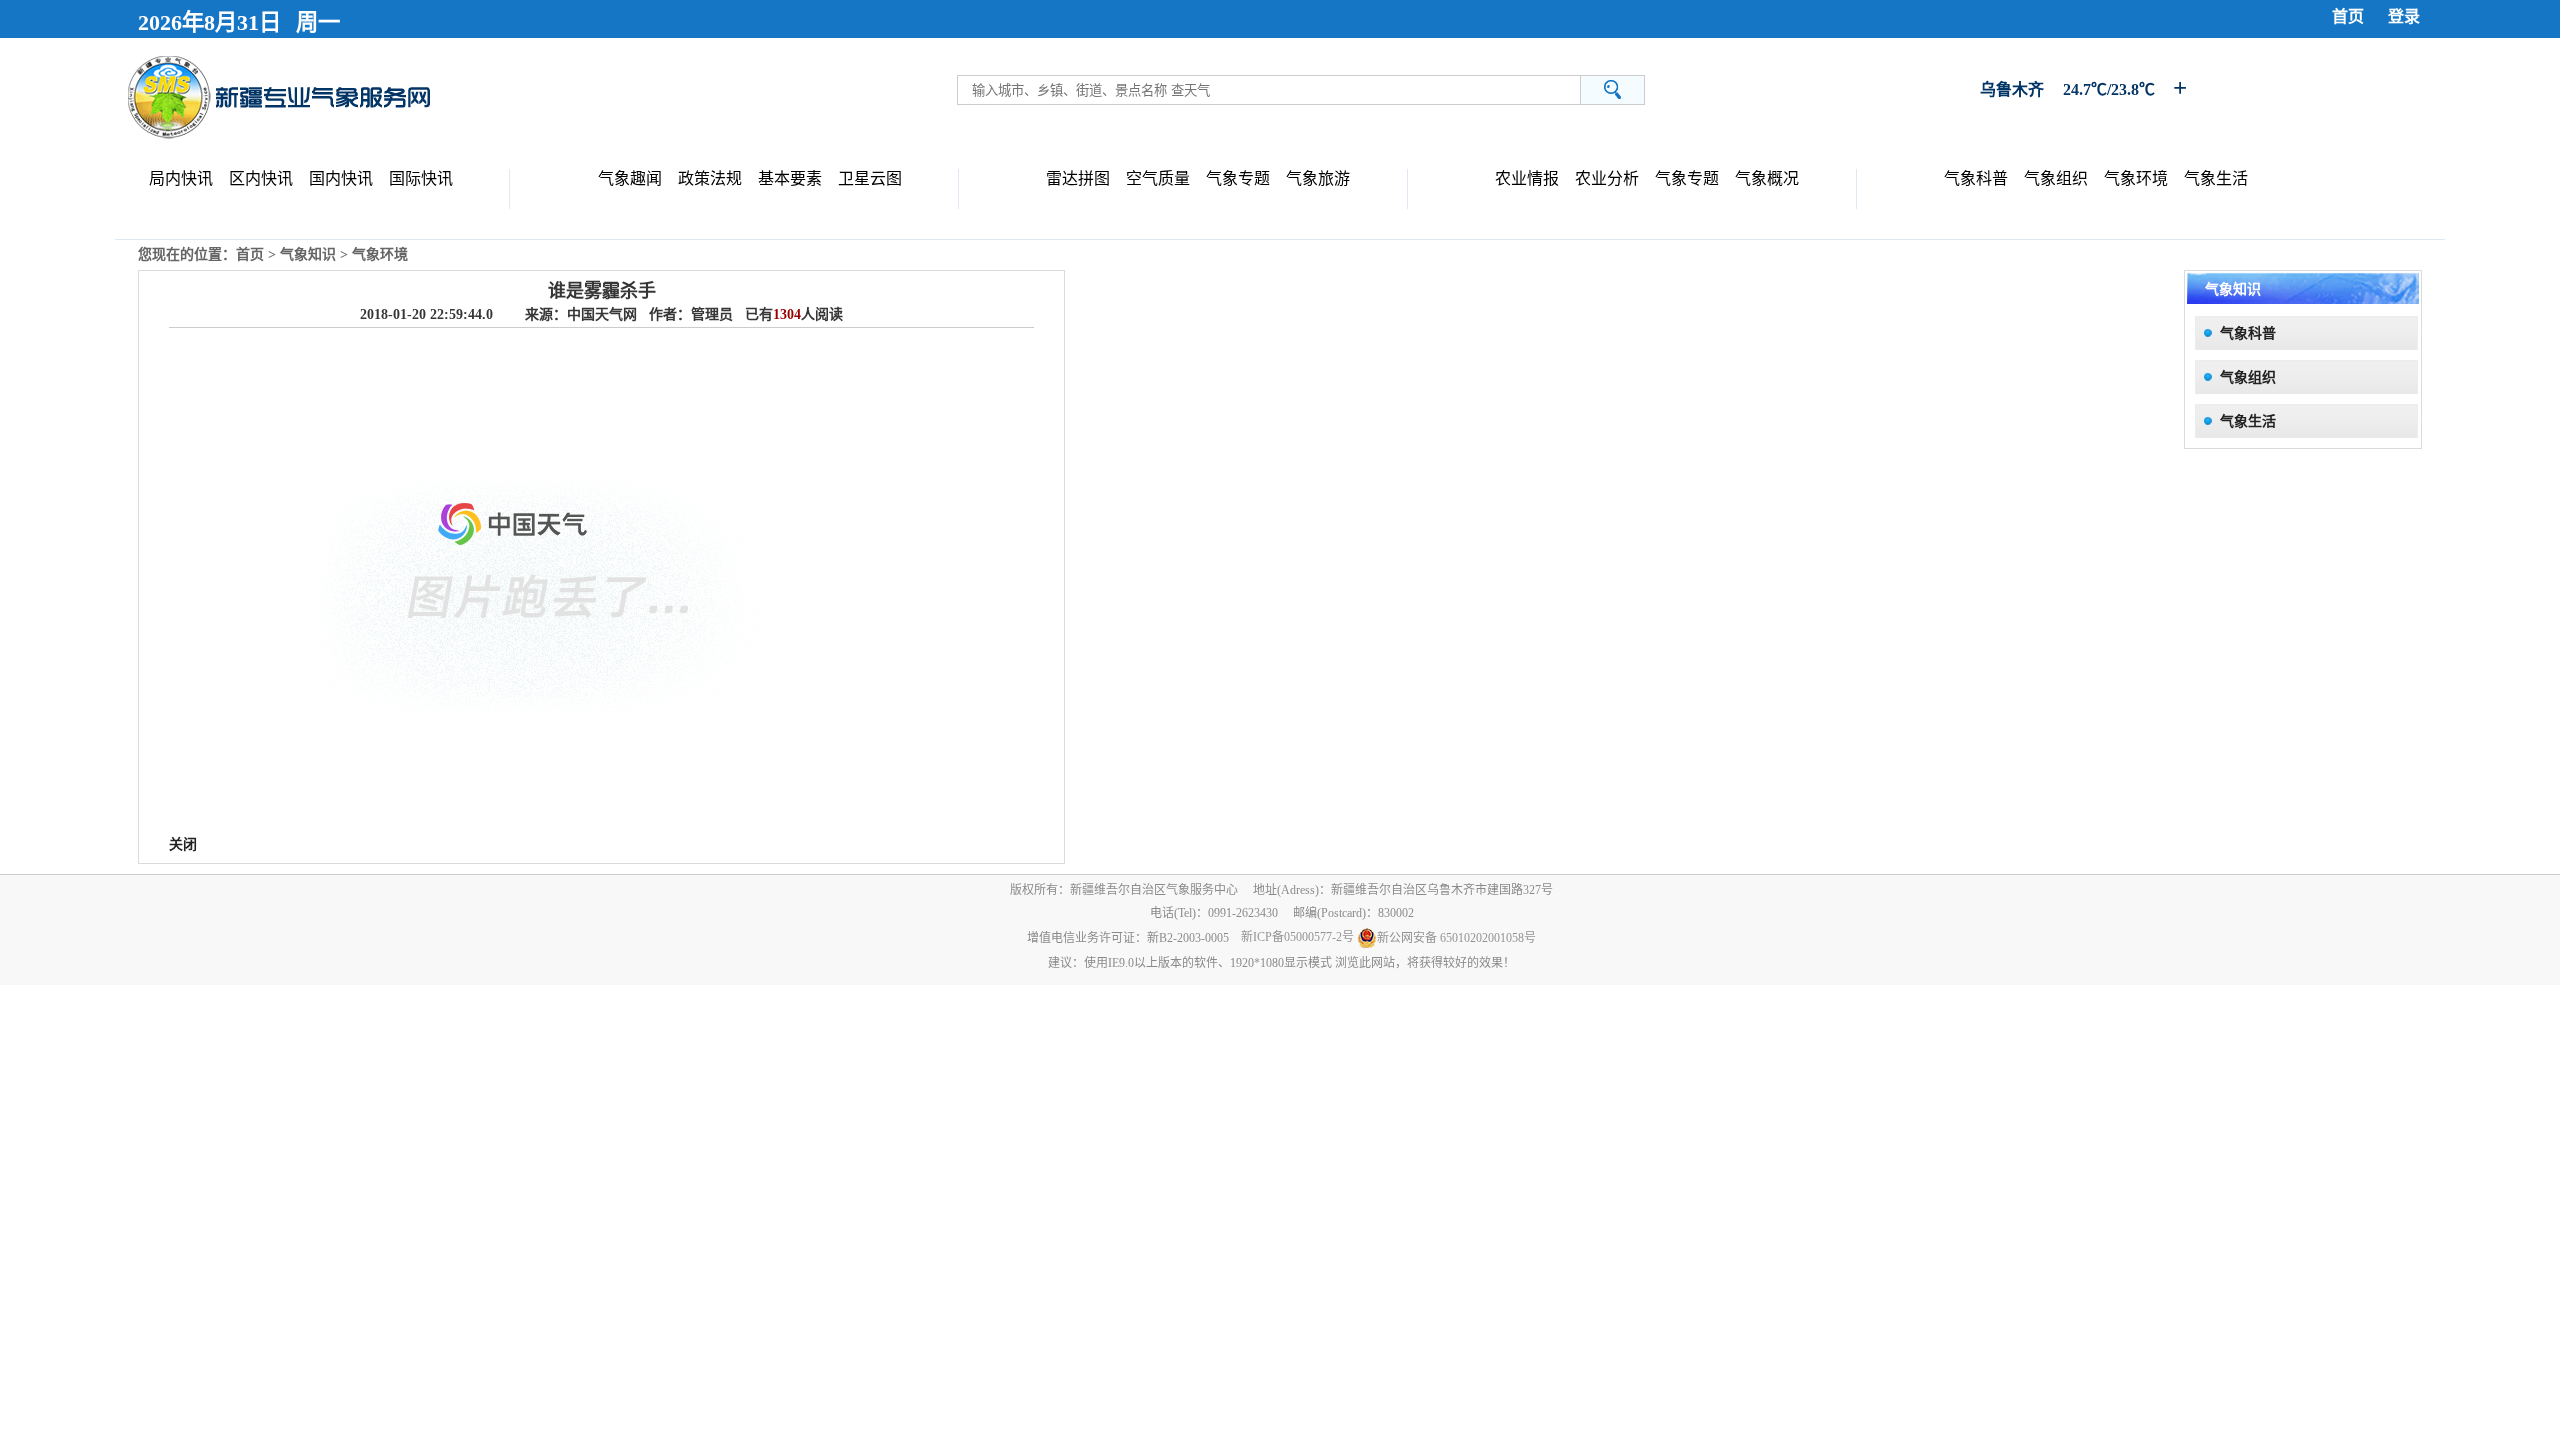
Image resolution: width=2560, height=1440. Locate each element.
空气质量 (1158, 178)
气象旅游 (1318, 178)
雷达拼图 (1078, 178)
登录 (2404, 16)
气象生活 (2216, 178)
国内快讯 (341, 178)
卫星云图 (870, 178)
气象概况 (1767, 178)
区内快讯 (261, 178)
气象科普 (1976, 178)
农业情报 (1527, 178)
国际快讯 (421, 178)
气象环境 (2136, 178)
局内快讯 (181, 178)
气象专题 (1238, 178)
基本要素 (790, 178)
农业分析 (1607, 178)
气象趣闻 (630, 178)
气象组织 (2056, 178)
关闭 (183, 844)
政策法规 (710, 178)
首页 (2348, 16)
